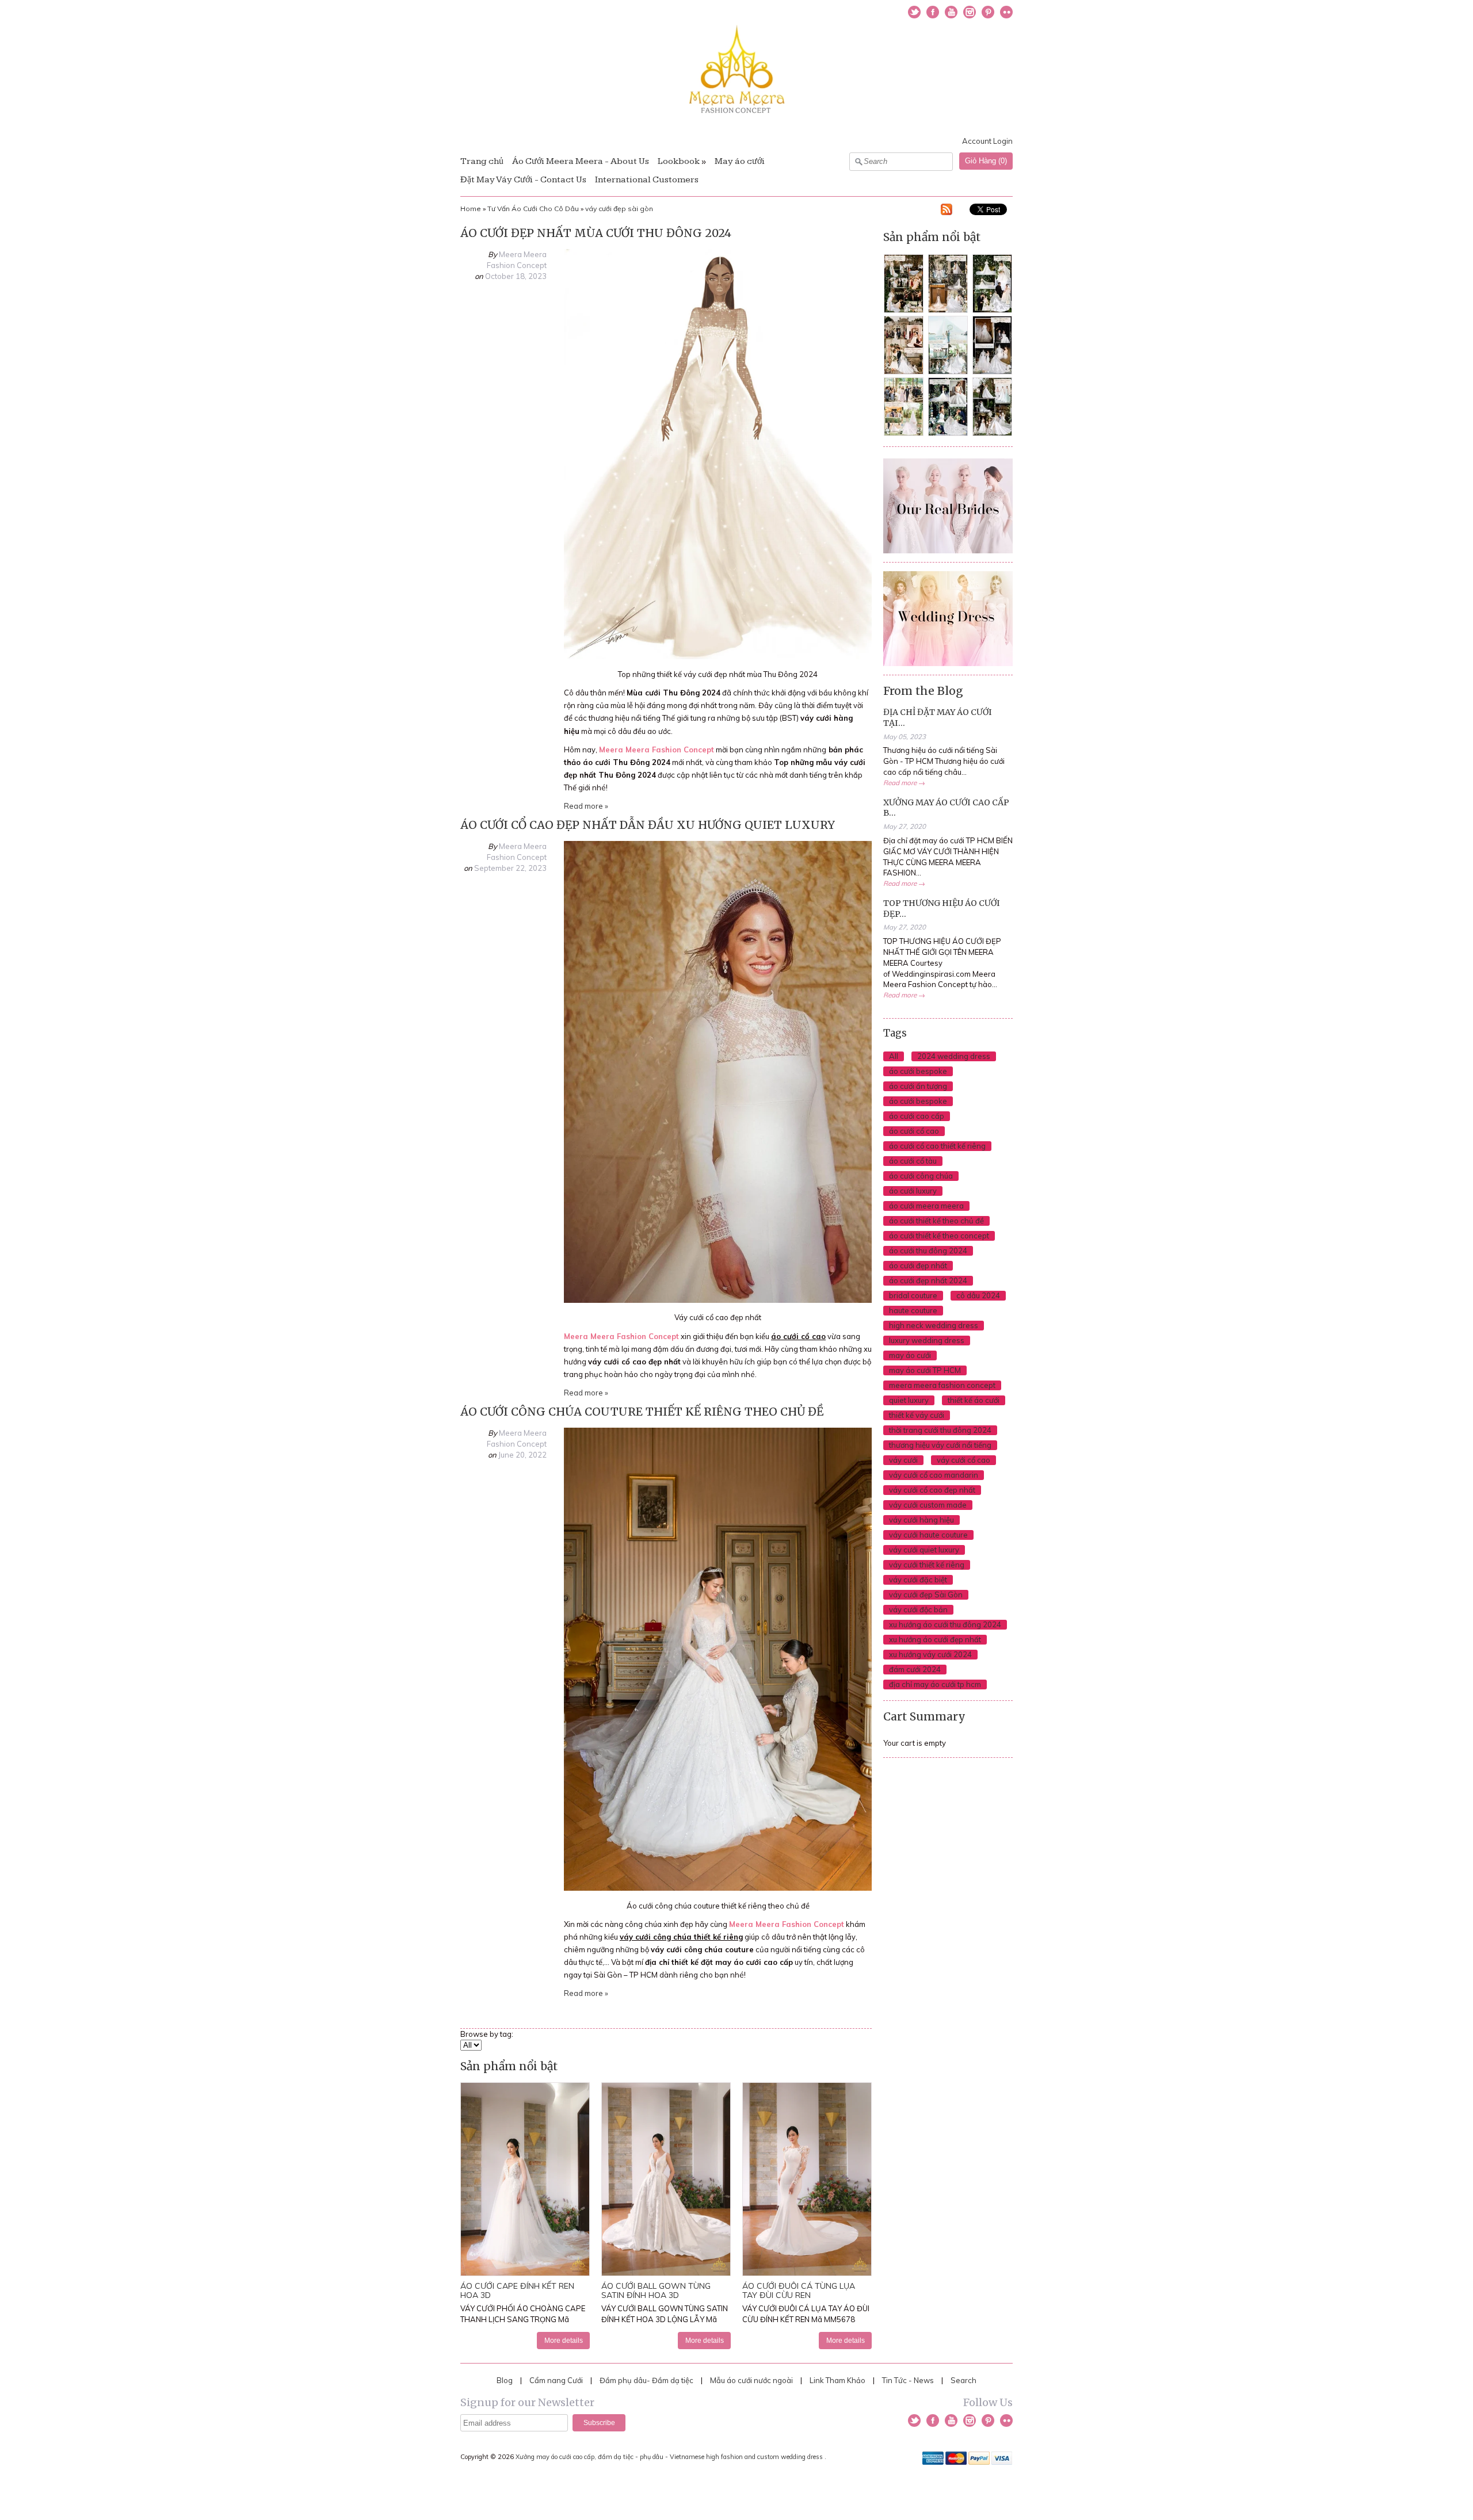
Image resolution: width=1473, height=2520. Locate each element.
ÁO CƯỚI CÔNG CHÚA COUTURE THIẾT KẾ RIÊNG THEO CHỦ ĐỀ (642, 1412)
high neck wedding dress (934, 1325)
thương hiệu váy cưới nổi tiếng (940, 1445)
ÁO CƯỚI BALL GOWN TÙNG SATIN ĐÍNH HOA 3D (656, 2290)
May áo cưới (740, 161)
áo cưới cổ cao (914, 1131)
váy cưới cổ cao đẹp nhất (932, 1490)
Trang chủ (482, 161)
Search (963, 2380)
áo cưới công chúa (921, 1176)
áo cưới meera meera (926, 1206)
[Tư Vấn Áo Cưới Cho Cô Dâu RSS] (947, 211)
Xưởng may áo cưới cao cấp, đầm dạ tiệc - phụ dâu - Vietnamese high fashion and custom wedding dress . (672, 2457)
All (894, 1056)
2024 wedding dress (954, 1056)
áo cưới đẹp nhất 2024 (928, 1280)
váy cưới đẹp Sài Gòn (926, 1594)
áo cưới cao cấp (917, 1116)
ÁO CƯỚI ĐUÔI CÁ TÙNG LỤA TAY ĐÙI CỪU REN (799, 2290)
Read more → (904, 783)
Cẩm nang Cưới (556, 2380)
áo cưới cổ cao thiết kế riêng (937, 1146)
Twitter (914, 12)
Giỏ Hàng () (986, 161)
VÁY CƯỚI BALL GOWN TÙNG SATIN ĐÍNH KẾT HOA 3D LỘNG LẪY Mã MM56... (665, 2319)
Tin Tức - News (908, 2380)
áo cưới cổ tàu (913, 1161)
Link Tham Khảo (837, 2380)
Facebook (933, 12)
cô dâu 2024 (978, 1295)
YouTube (951, 12)
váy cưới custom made (928, 1505)
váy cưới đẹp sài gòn (619, 209)
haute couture (913, 1310)
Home (471, 209)
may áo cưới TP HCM (925, 1370)
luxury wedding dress (927, 1340)
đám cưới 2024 (915, 1669)
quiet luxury (909, 1400)
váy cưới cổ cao (963, 1460)
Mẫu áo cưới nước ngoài (752, 2380)
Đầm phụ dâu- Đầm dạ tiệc (646, 2380)
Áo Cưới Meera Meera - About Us (581, 161)
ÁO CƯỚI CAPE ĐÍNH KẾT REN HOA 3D (517, 2290)
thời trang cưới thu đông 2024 (940, 1430)
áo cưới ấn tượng (918, 1086)
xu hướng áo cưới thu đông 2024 (945, 1624)
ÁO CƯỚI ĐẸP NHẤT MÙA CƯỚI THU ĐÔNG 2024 (596, 233)
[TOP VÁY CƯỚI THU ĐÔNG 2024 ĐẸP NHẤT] (718, 656)
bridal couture (913, 1295)
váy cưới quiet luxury (924, 1550)
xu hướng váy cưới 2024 (930, 1654)
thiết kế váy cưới (917, 1415)
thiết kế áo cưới (974, 1400)
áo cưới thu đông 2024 (928, 1251)
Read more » (586, 806)
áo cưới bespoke (918, 1071)
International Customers (647, 180)
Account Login (987, 141)
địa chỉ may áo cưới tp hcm (935, 1684)
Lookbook (679, 161)
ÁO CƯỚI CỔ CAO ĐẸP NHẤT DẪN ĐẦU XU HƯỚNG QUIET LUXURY (648, 825)
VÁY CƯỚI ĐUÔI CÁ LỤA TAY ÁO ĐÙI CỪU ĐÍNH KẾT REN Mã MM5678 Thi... (806, 2319)
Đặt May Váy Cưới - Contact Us (523, 180)
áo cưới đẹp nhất (918, 1265)
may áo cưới (910, 1355)
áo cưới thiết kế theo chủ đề (936, 1221)
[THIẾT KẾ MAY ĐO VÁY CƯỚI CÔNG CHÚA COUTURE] (718, 1888)
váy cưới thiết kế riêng (927, 1565)
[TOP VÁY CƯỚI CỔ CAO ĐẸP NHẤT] (718, 1300)
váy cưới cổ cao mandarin (934, 1475)
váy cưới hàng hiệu (921, 1520)
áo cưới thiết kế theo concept (939, 1236)
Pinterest (988, 12)
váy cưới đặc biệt (918, 1580)
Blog (505, 2380)
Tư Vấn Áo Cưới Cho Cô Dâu (533, 209)
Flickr (1006, 12)
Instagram (970, 12)
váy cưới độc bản (918, 1609)
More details (564, 2340)
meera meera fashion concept (942, 1385)
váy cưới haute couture (928, 1535)
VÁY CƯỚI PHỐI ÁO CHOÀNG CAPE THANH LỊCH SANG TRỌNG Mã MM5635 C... (523, 2319)
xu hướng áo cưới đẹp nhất (935, 1639)
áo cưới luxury (913, 1191)
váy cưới (903, 1460)
